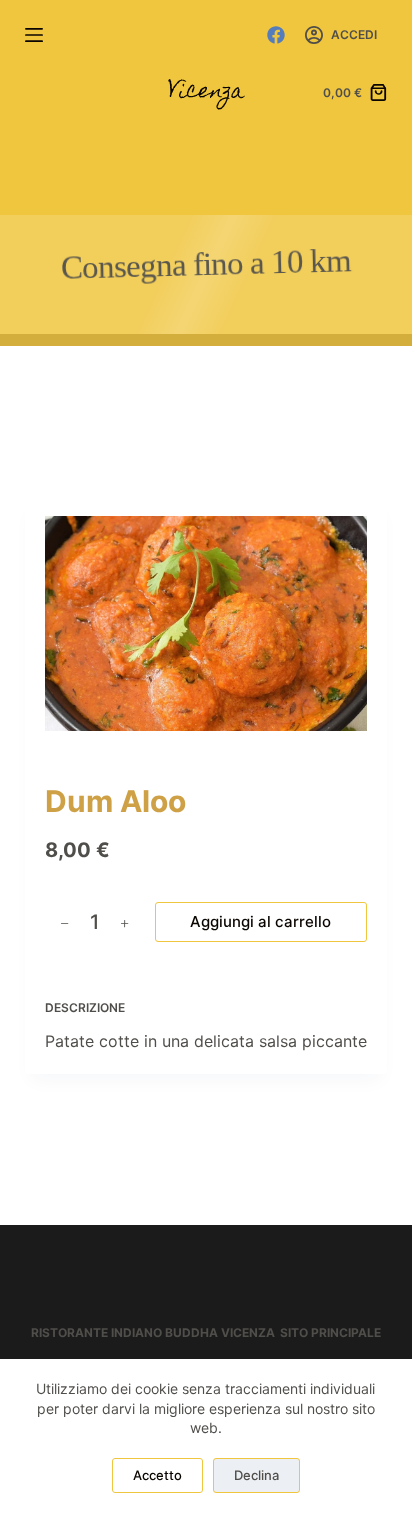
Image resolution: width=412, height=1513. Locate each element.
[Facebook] (276, 35)
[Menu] (34, 35)
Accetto (157, 1475)
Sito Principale (330, 1332)
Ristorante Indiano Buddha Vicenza (153, 1332)
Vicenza (206, 92)
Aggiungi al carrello (260, 921)
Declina (256, 1475)
